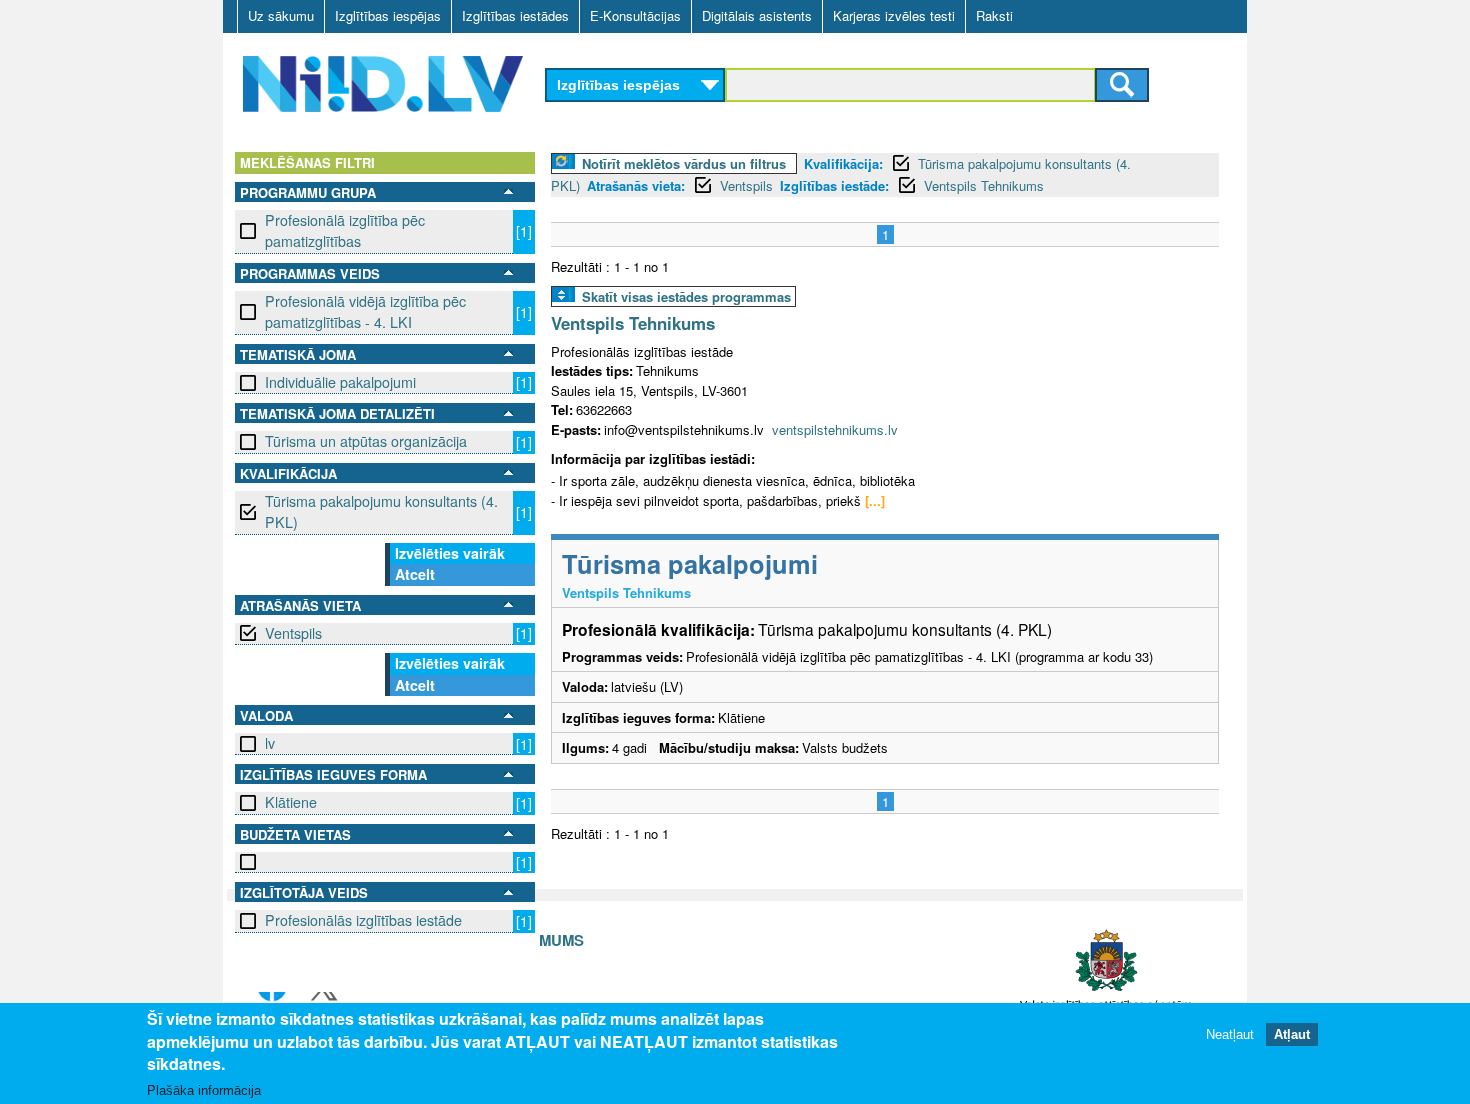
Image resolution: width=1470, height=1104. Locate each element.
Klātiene (291, 802)
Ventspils (293, 633)
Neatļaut (1230, 1033)
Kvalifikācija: (843, 163)
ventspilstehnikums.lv (835, 429)
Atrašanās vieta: (636, 185)
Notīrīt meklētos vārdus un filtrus (684, 163)
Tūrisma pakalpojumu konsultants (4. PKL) (381, 511)
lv (270, 743)
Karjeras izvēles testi (894, 15)
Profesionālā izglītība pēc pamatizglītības (345, 230)
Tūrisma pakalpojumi (690, 563)
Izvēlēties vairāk (450, 553)
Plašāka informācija (204, 1090)
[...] (875, 500)
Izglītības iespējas (388, 15)
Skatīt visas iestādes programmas (686, 296)
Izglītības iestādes (515, 15)
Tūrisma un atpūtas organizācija (366, 441)
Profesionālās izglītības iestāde (363, 920)
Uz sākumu (281, 15)
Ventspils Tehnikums (984, 185)
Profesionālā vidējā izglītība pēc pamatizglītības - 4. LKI (365, 311)
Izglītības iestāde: (834, 185)
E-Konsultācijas (635, 15)
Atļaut (1292, 1033)
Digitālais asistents (757, 15)
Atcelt (415, 574)
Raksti (994, 15)
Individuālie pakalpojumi (340, 382)
